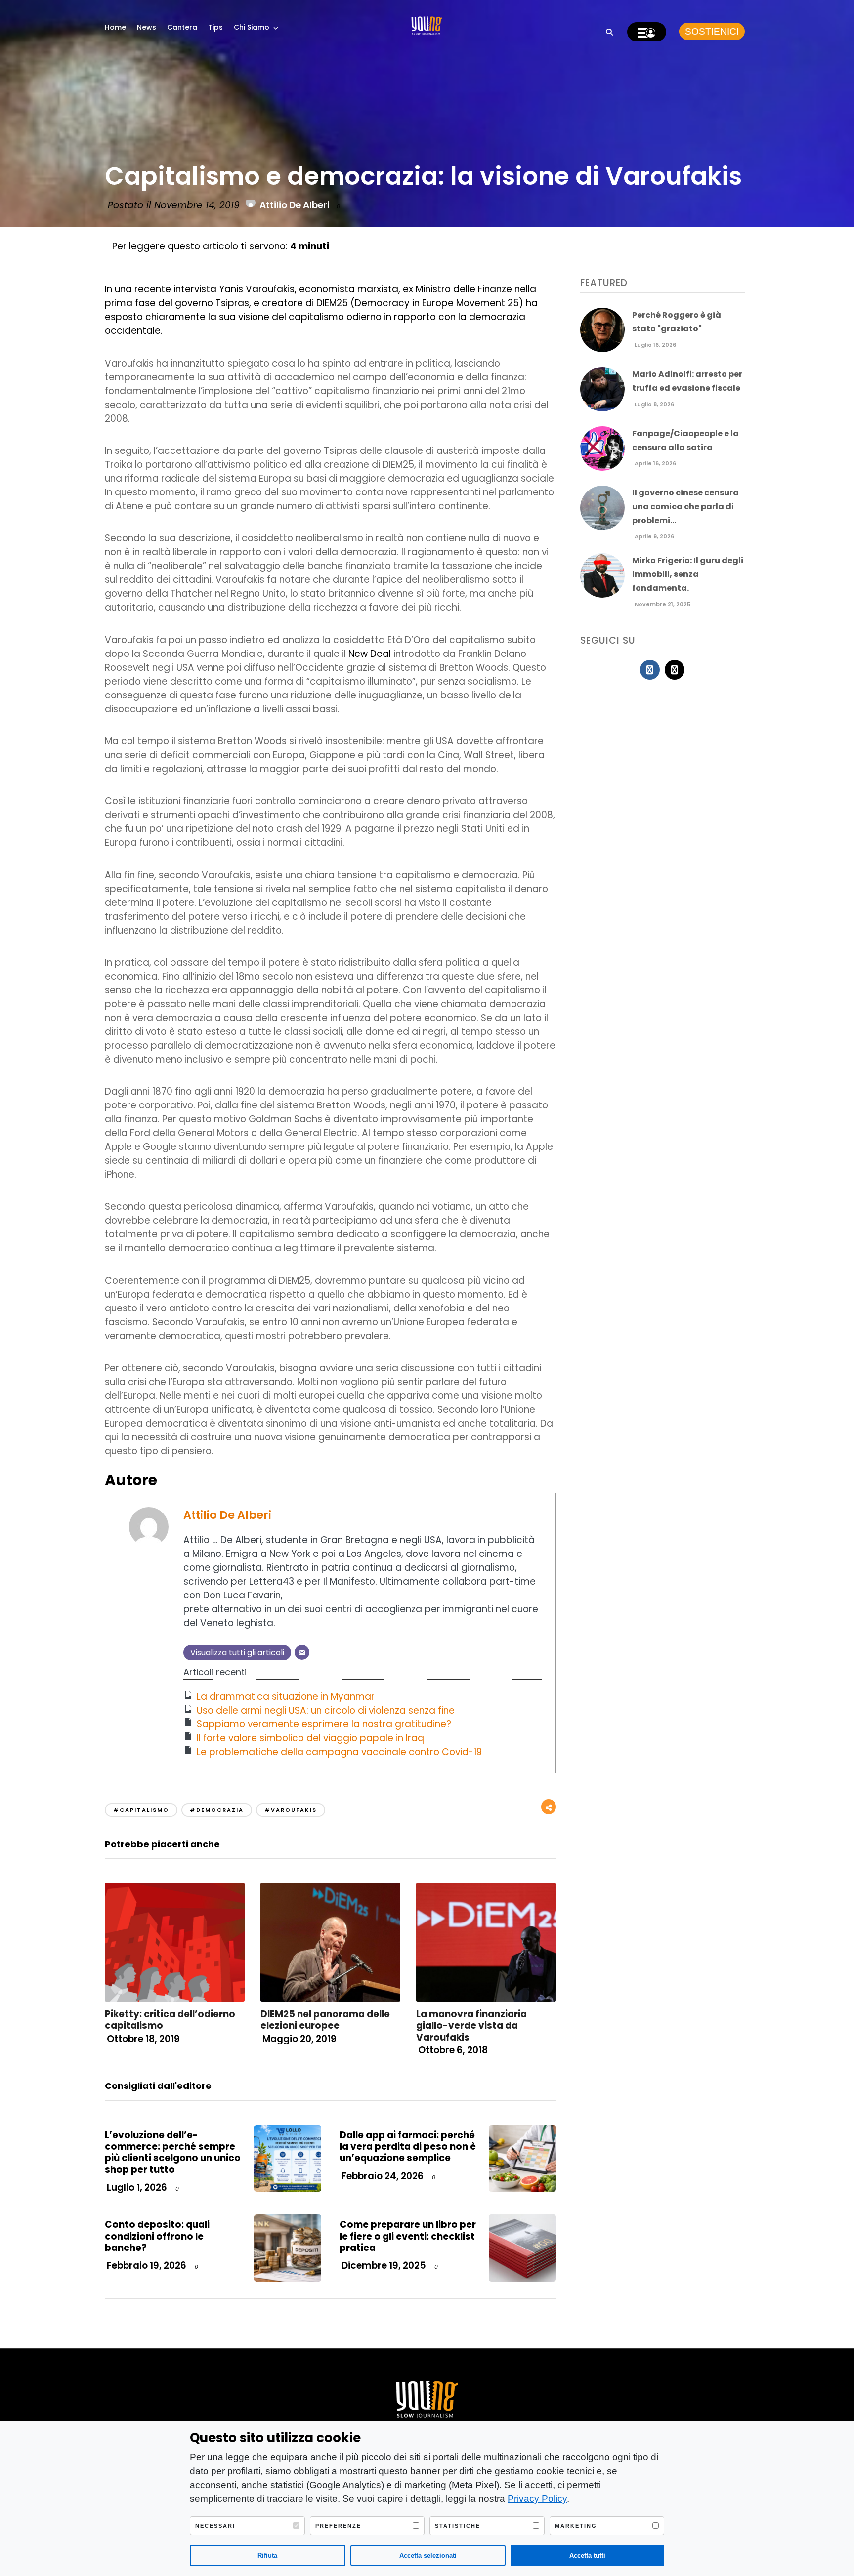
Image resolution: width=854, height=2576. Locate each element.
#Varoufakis (291, 1810)
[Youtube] (675, 670)
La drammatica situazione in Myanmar (286, 1697)
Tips (215, 27)
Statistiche (458, 2526)
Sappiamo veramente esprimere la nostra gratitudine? (324, 1724)
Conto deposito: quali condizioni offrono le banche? (157, 2236)
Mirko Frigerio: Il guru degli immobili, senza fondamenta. (688, 574)
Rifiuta (267, 2556)
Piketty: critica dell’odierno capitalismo (170, 2020)
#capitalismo (141, 1810)
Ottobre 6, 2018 (452, 2050)
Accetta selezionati (428, 2556)
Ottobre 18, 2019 (142, 2039)
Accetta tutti (587, 2556)
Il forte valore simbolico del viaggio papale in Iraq (310, 1738)
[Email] (302, 1652)
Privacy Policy (537, 2499)
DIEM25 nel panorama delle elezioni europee (325, 2020)
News (147, 27)
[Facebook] (650, 670)
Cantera (182, 27)
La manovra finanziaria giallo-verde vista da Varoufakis (471, 2026)
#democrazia (217, 1810)
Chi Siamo (252, 27)
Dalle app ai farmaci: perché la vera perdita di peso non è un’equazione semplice (408, 2147)
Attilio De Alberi (295, 205)
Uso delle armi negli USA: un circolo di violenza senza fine (326, 1710)
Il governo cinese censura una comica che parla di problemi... (685, 507)
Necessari (215, 2526)
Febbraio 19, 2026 (146, 2266)
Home (115, 27)
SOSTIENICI (712, 31)
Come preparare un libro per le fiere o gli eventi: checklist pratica (408, 2236)
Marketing (576, 2526)
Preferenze (338, 2526)
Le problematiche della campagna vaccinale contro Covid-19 (339, 1752)
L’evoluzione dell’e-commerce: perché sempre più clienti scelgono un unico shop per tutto (173, 2152)
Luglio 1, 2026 (136, 2188)
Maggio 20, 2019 (299, 2039)
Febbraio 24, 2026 (382, 2176)
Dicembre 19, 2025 (383, 2266)
